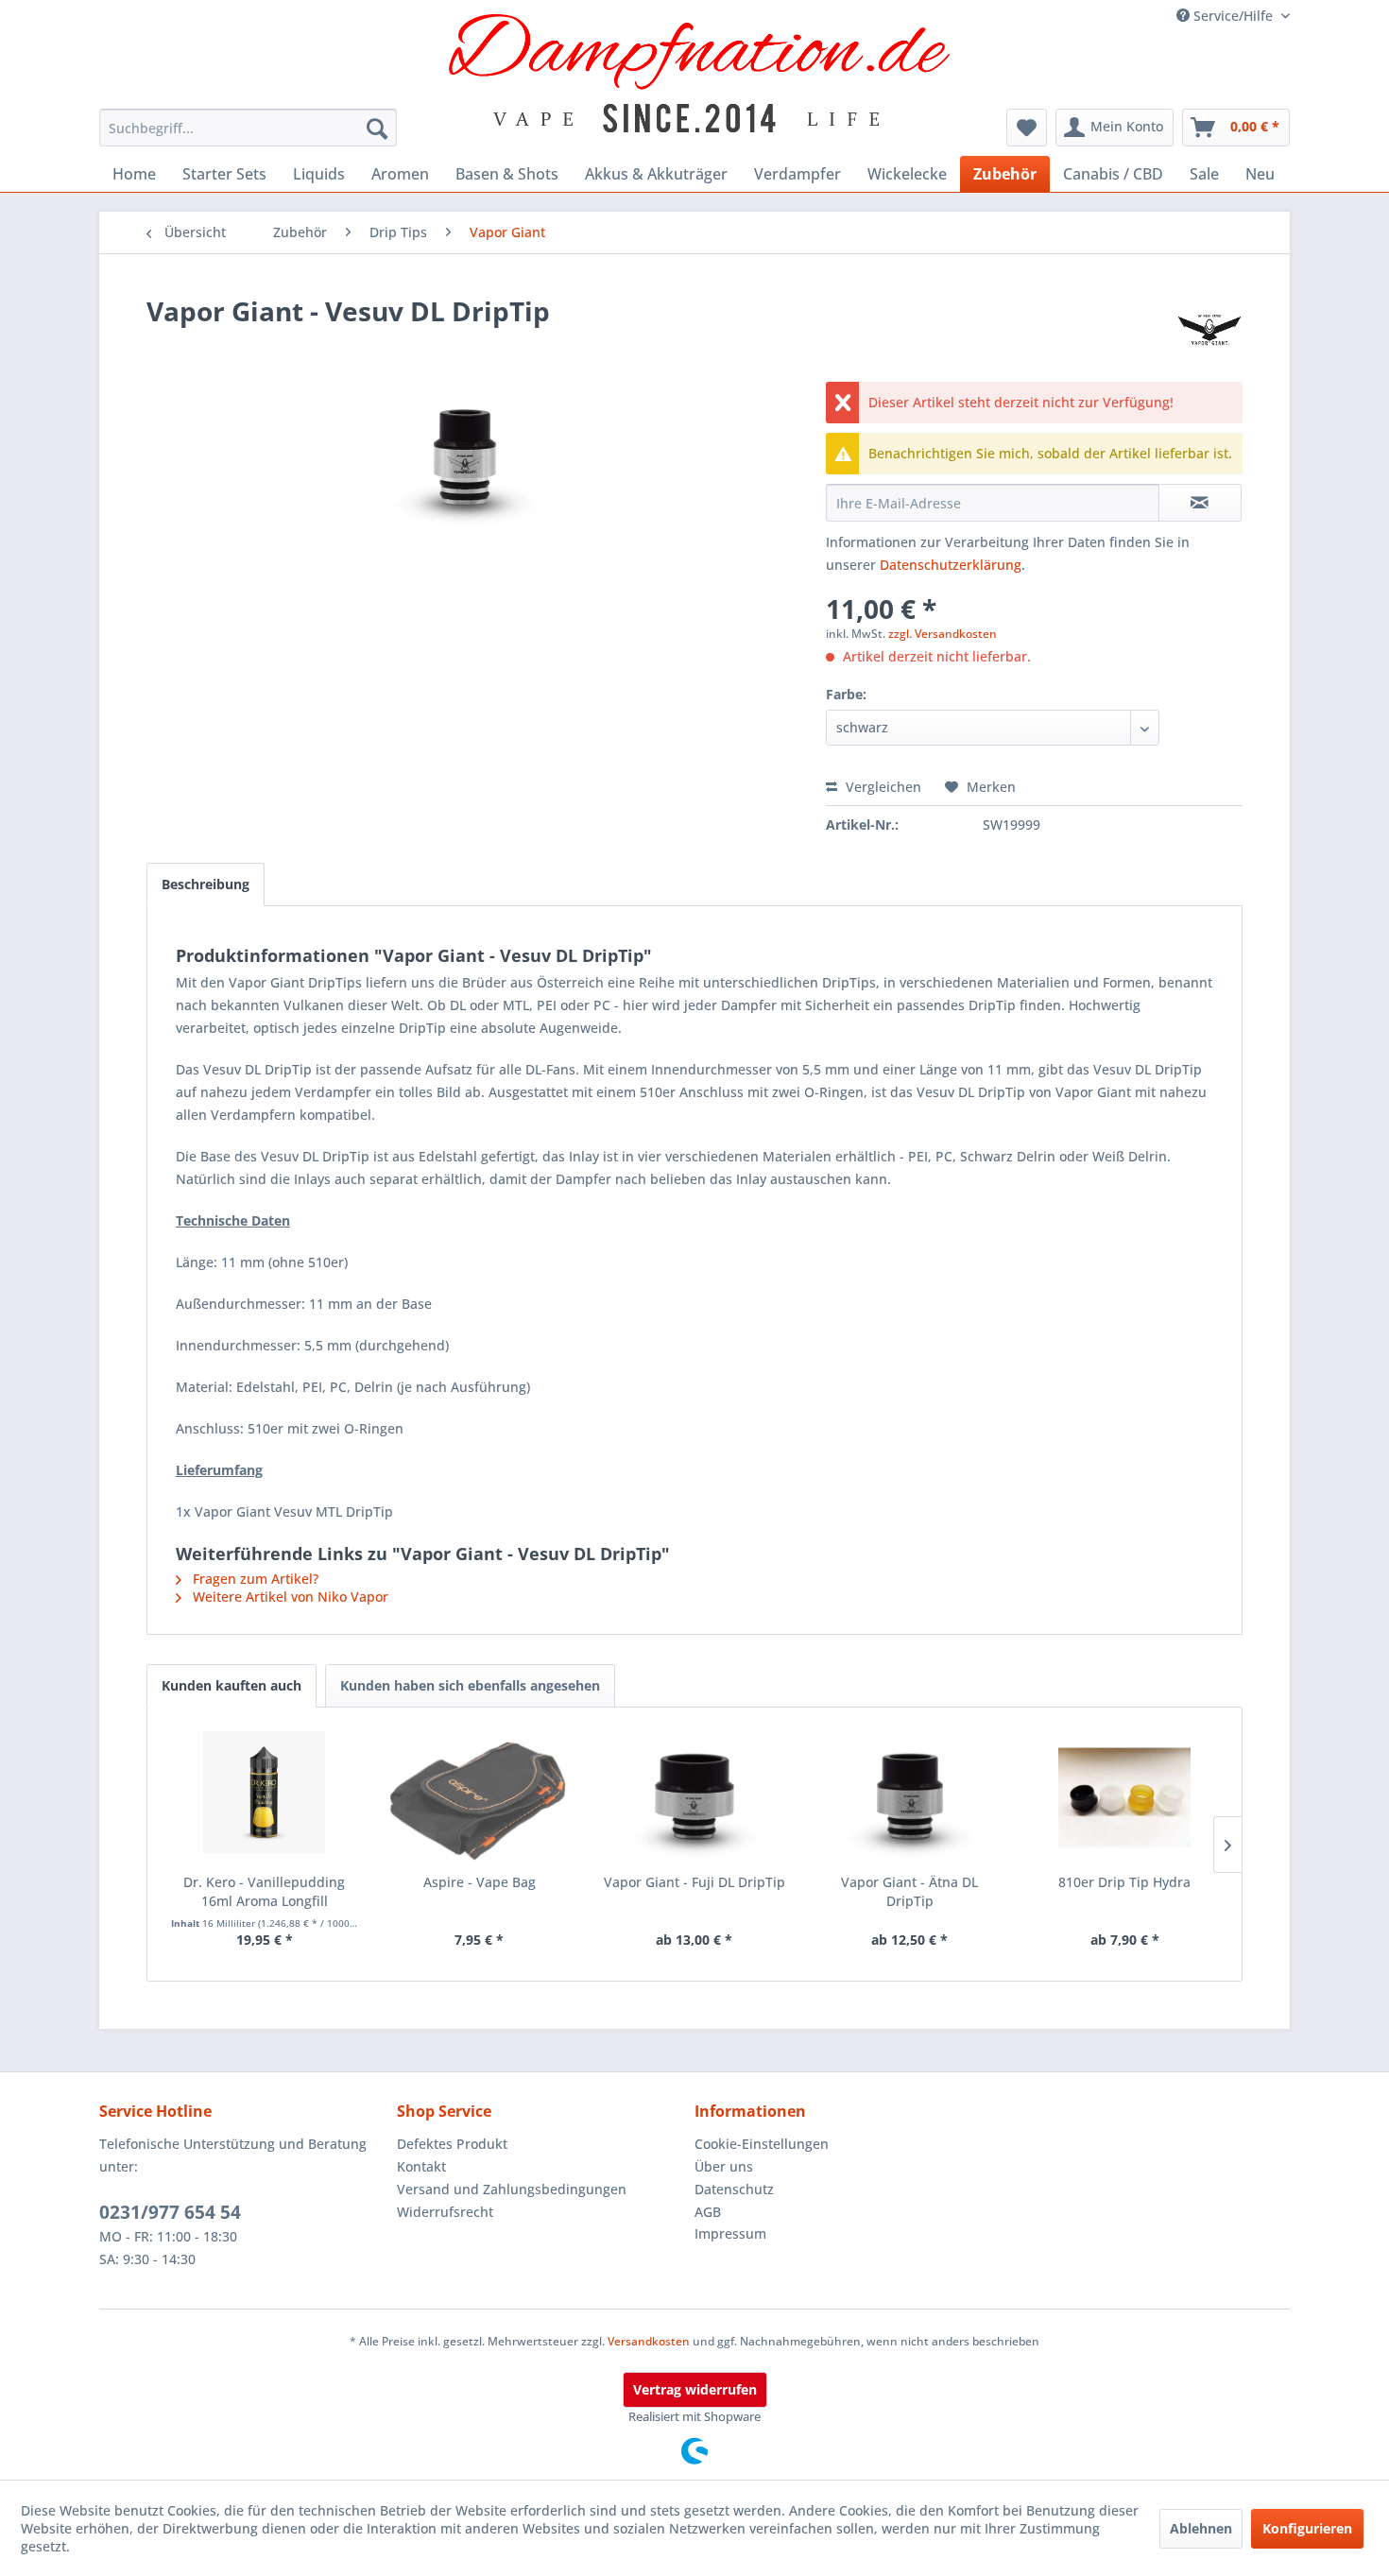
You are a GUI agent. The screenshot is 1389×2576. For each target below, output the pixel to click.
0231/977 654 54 (170, 2212)
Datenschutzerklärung (951, 565)
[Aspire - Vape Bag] (480, 1797)
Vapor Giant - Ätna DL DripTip (909, 1891)
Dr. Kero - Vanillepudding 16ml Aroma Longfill (264, 1891)
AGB (708, 2212)
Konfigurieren (1307, 2528)
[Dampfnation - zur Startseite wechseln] (700, 73)
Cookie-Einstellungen (762, 2144)
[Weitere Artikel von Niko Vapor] (1209, 330)
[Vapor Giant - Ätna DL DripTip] (910, 1797)
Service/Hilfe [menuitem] (1233, 16)
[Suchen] (377, 128)
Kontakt (421, 2166)
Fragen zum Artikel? (254, 1579)
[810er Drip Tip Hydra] (1124, 1797)
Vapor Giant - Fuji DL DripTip (694, 1882)
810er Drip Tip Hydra (1124, 1882)
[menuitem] (248, 128)
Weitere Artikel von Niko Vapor (289, 1597)
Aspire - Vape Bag (480, 1882)
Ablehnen (1201, 2528)
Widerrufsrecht (445, 2212)
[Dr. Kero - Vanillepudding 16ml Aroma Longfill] (265, 1797)
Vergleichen (882, 787)
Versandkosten (649, 2341)
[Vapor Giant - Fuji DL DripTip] (694, 1797)
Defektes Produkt (452, 2144)
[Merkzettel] (1027, 128)
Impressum (730, 2233)
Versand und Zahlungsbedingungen (512, 2189)
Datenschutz (734, 2189)
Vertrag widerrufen (695, 2389)
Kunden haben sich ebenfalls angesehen (470, 1685)
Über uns (724, 2166)
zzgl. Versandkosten (943, 634)
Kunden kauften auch (231, 1685)
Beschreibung (206, 884)
